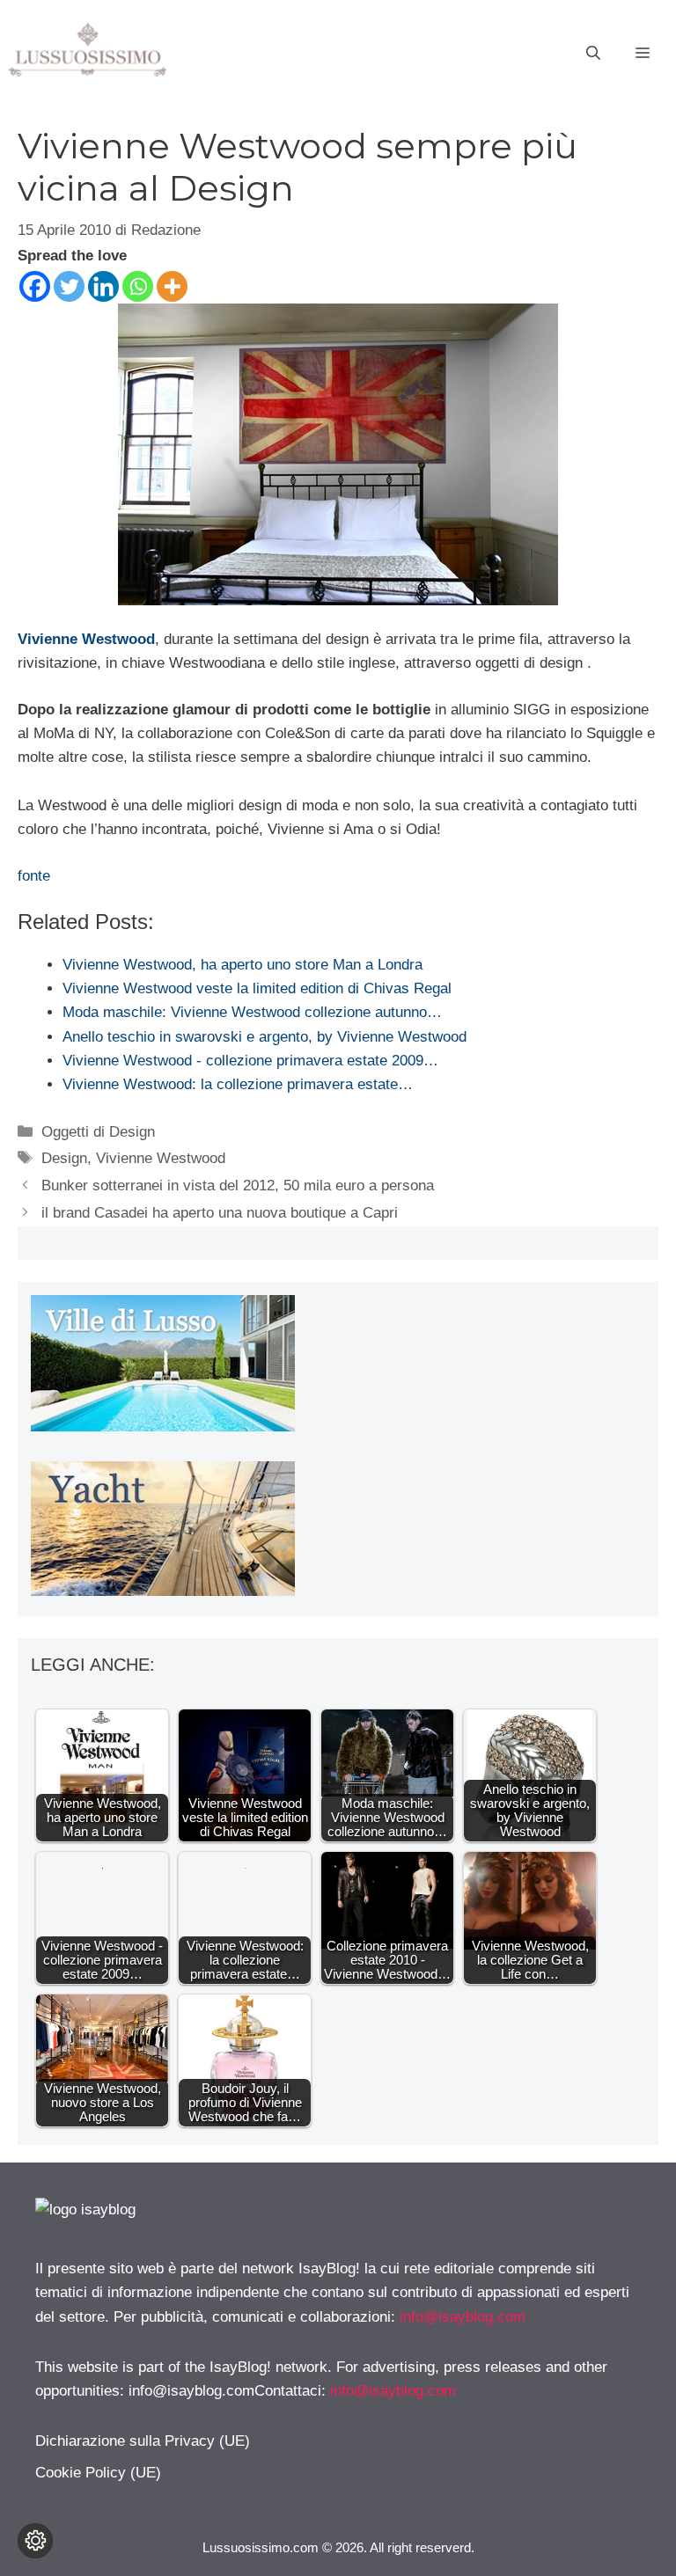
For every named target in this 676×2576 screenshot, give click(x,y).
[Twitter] (69, 286)
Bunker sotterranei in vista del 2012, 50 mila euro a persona (238, 1186)
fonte (34, 876)
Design (64, 1158)
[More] (172, 286)
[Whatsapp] (138, 286)
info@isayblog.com (463, 2317)
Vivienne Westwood (86, 639)
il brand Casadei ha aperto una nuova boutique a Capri (220, 1213)
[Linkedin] (103, 286)
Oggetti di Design (98, 1132)
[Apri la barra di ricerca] (593, 54)
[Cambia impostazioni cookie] (35, 2541)
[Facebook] (35, 286)
